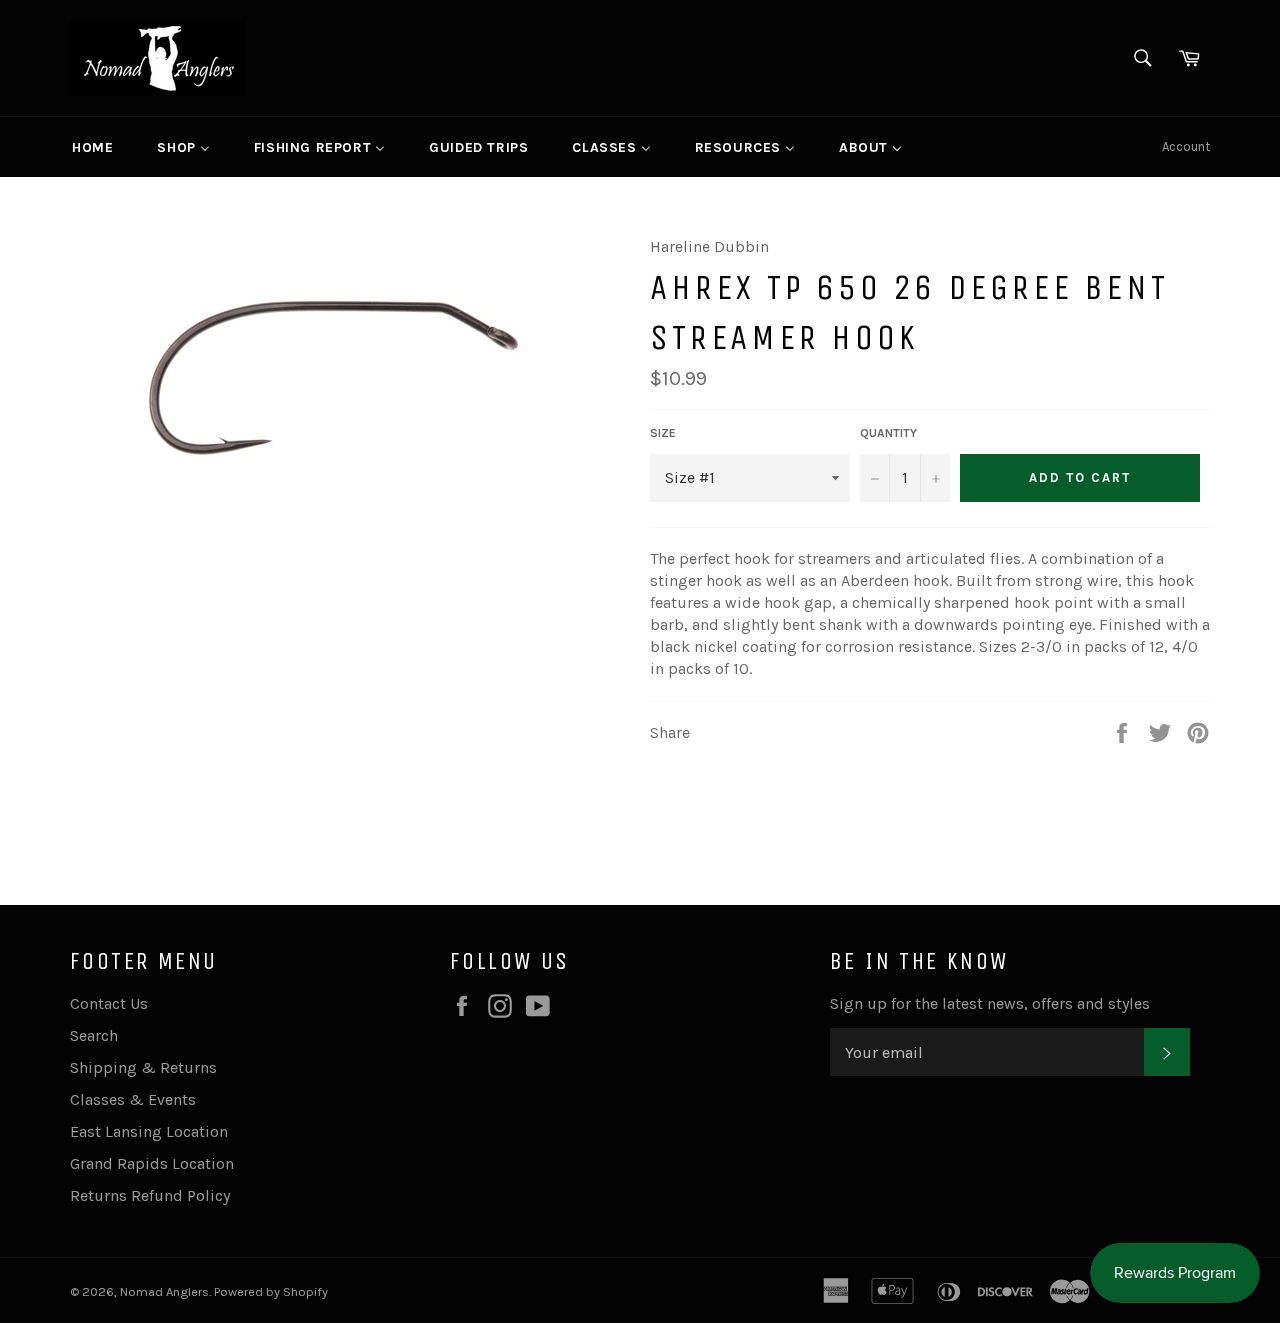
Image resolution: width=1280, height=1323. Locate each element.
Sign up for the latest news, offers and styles (990, 1003)
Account (1186, 146)
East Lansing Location (149, 1131)
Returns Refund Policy (150, 1195)
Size (663, 433)
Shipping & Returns (143, 1067)
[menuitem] (92, 147)
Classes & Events (133, 1099)
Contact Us (109, 1003)
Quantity (888, 433)
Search (94, 1035)
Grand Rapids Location (152, 1163)
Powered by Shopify (271, 1291)
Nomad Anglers (164, 1291)
